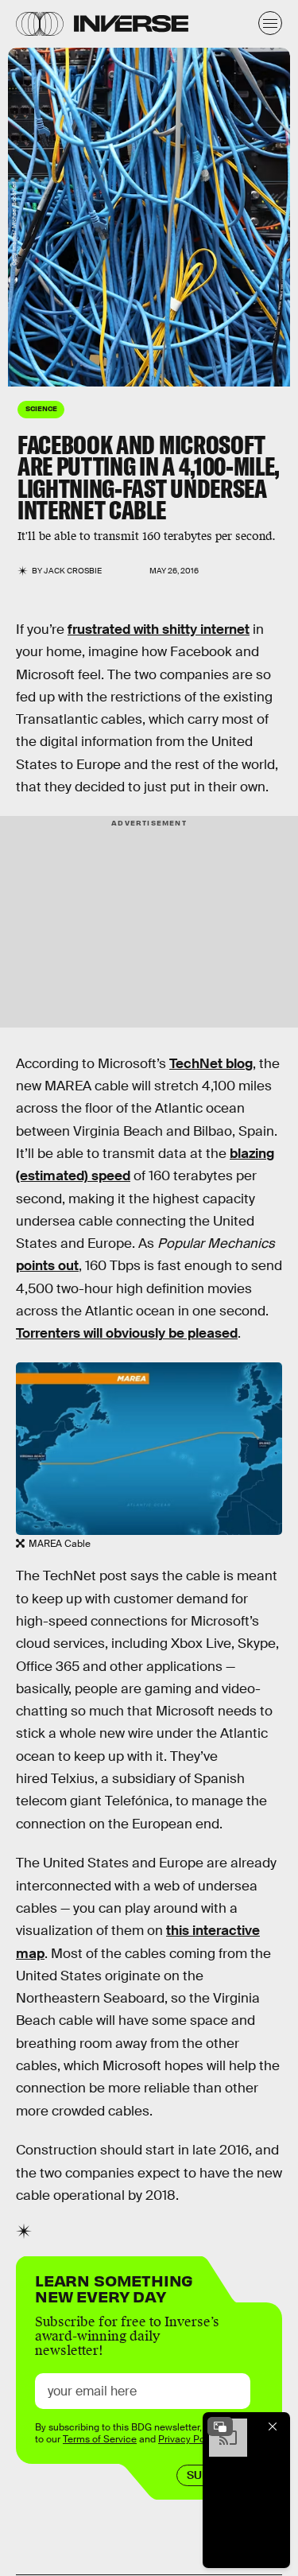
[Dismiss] (273, 2426)
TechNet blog (211, 1064)
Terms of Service (100, 2439)
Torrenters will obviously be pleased (127, 1333)
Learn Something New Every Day (114, 2287)
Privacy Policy (189, 2439)
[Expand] (220, 2426)
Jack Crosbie (73, 571)
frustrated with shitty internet (159, 629)
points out (47, 1266)
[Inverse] (131, 23)
